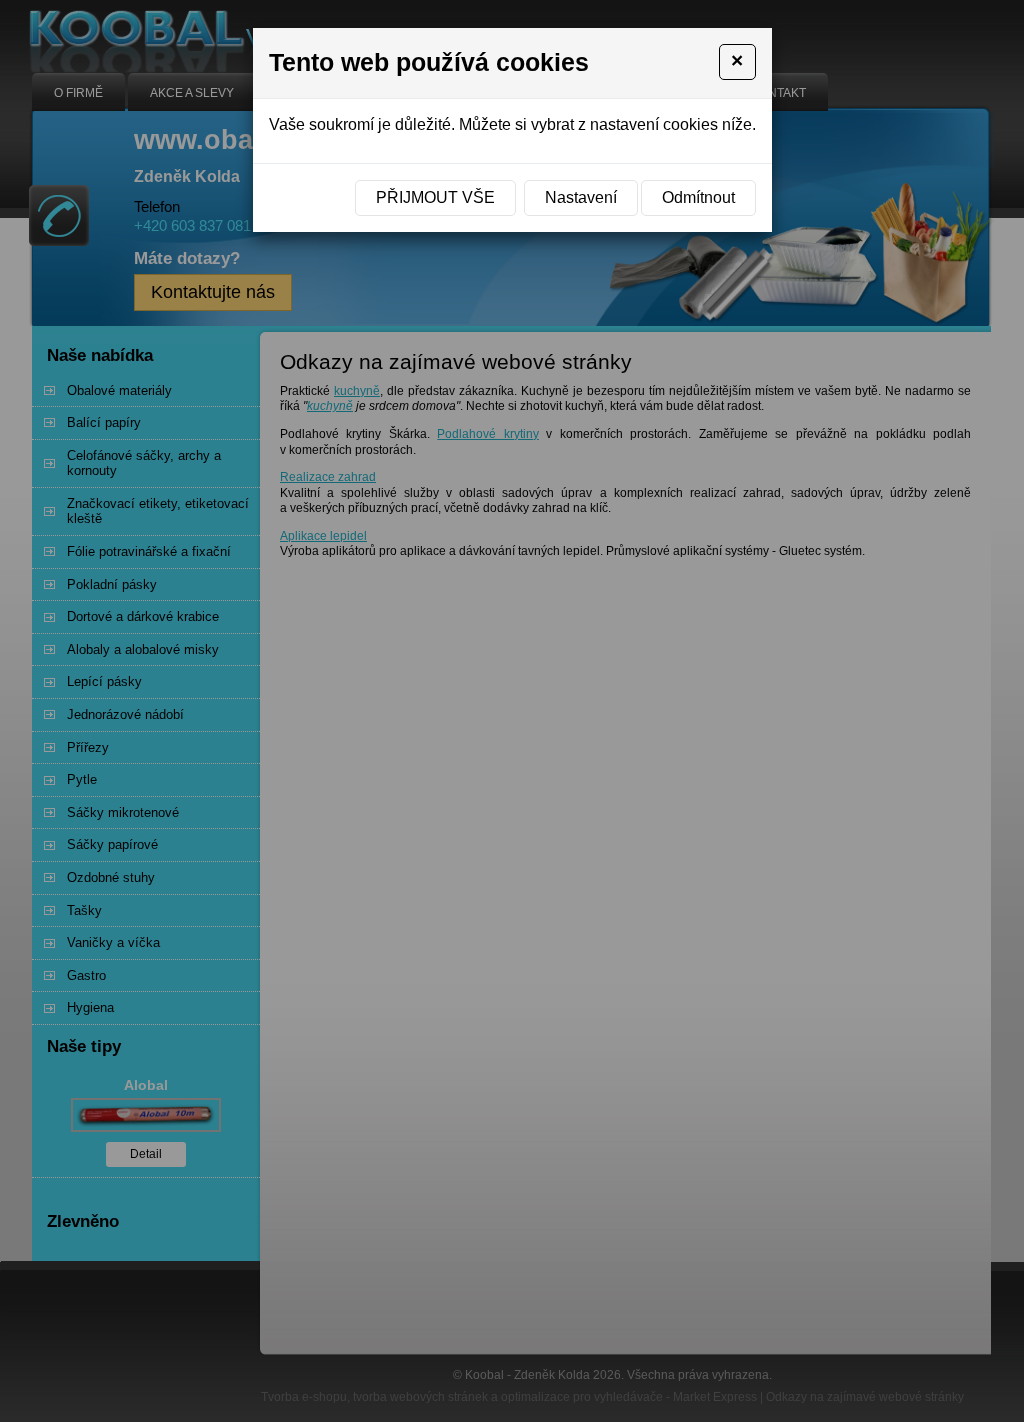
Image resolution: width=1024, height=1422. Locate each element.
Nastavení (581, 197)
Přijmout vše (435, 197)
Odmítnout (698, 197)
